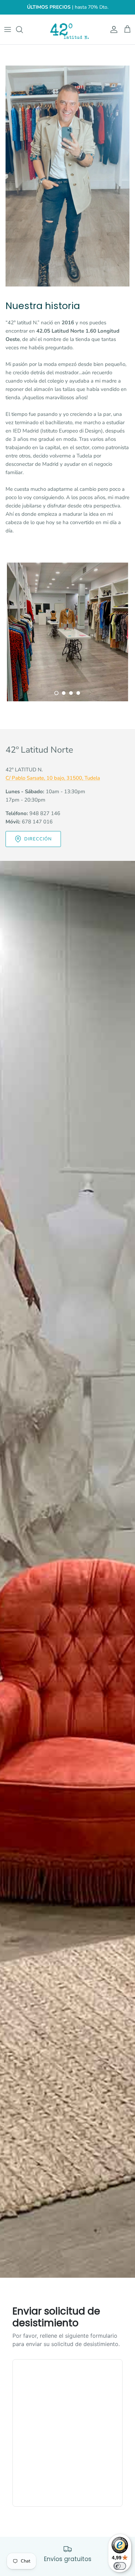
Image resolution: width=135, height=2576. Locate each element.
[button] (56, 693)
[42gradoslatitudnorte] (67, 29)
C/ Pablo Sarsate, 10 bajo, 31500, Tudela (53, 778)
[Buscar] (23, 29)
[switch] (120, 2566)
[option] (67, 632)
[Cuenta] (112, 29)
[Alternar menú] (8, 29)
